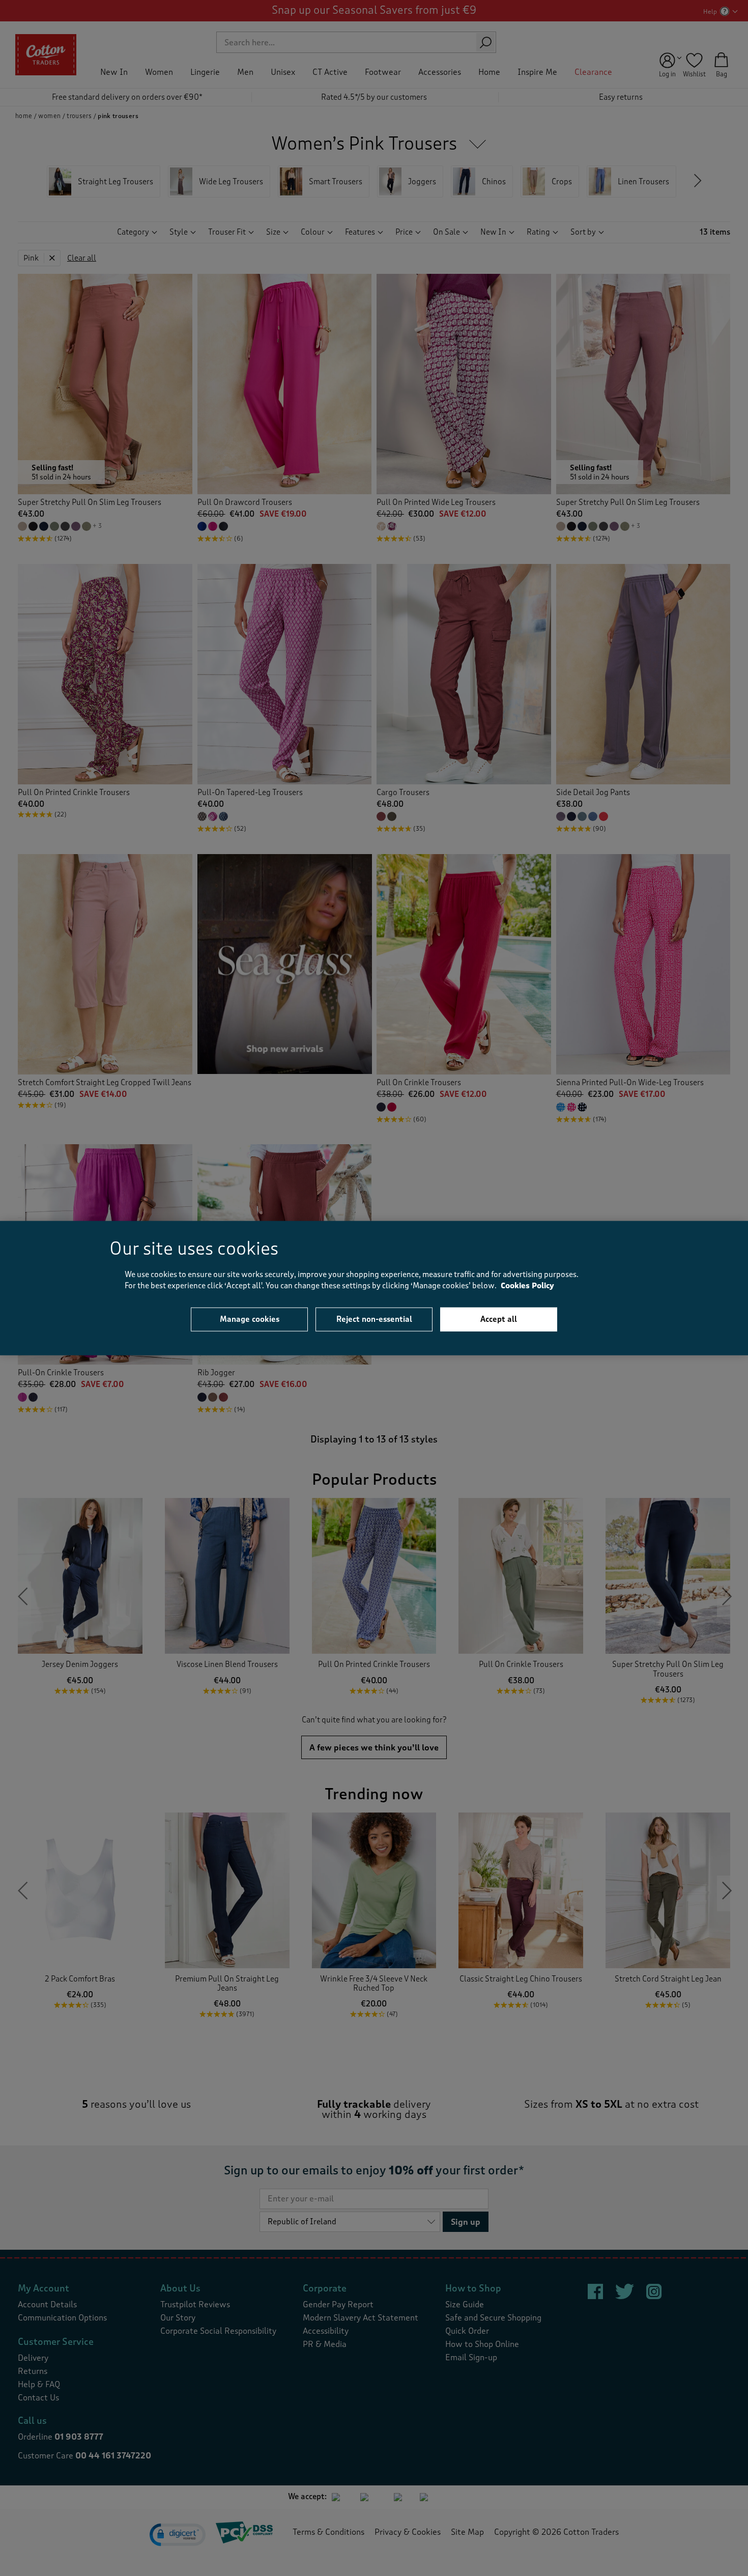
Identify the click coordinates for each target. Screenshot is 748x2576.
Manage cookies (250, 1319)
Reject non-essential (374, 1319)
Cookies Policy (527, 1286)
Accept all (499, 1319)
